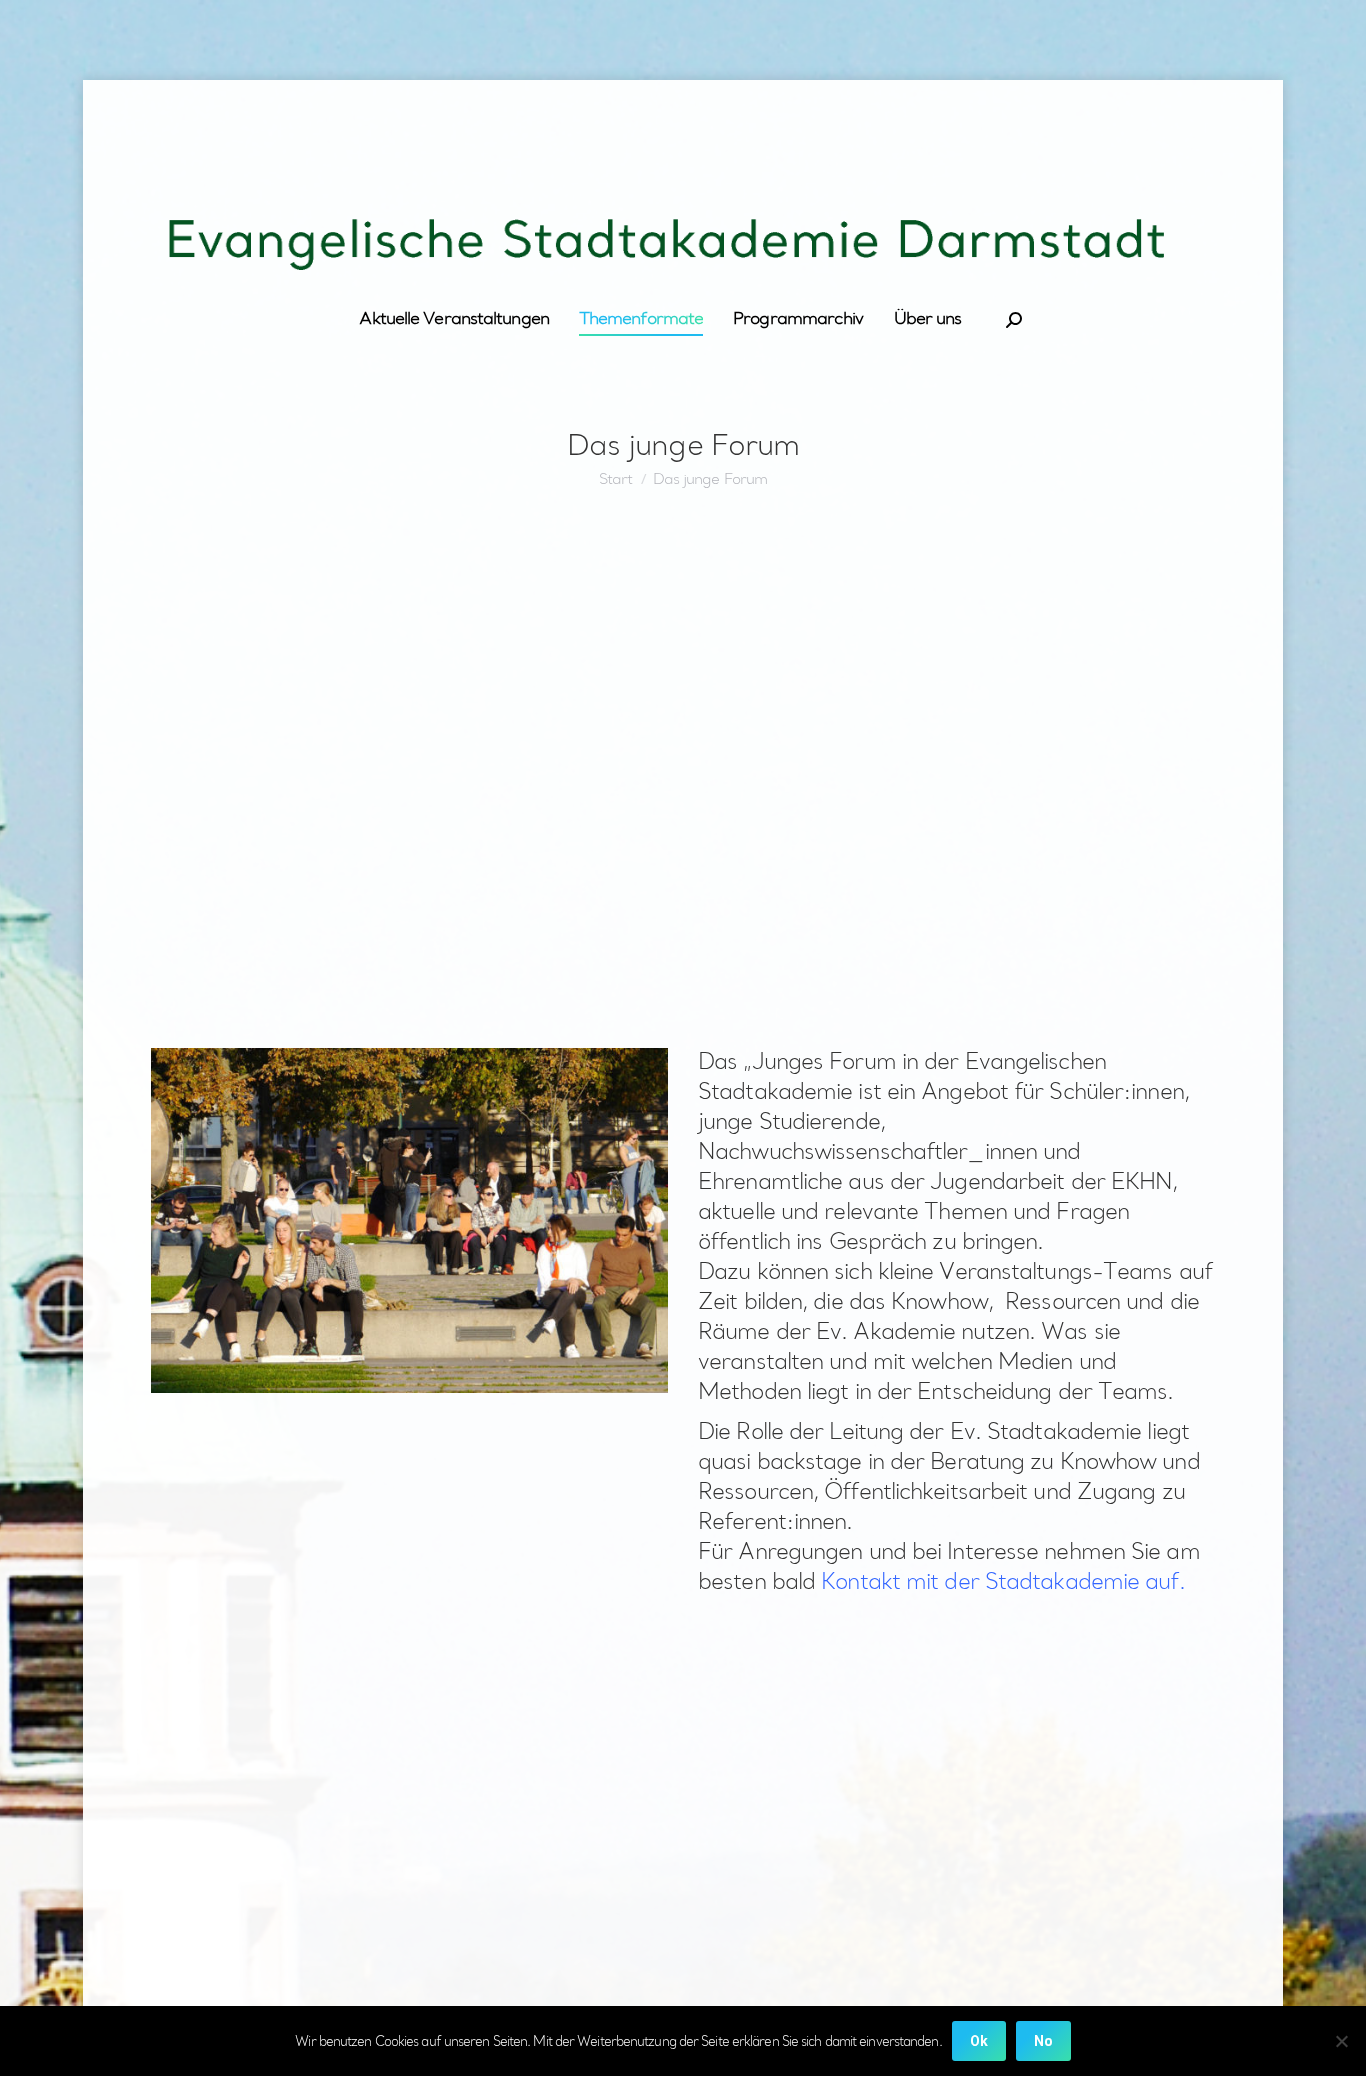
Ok (979, 2041)
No (1043, 2041)
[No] (1341, 2041)
